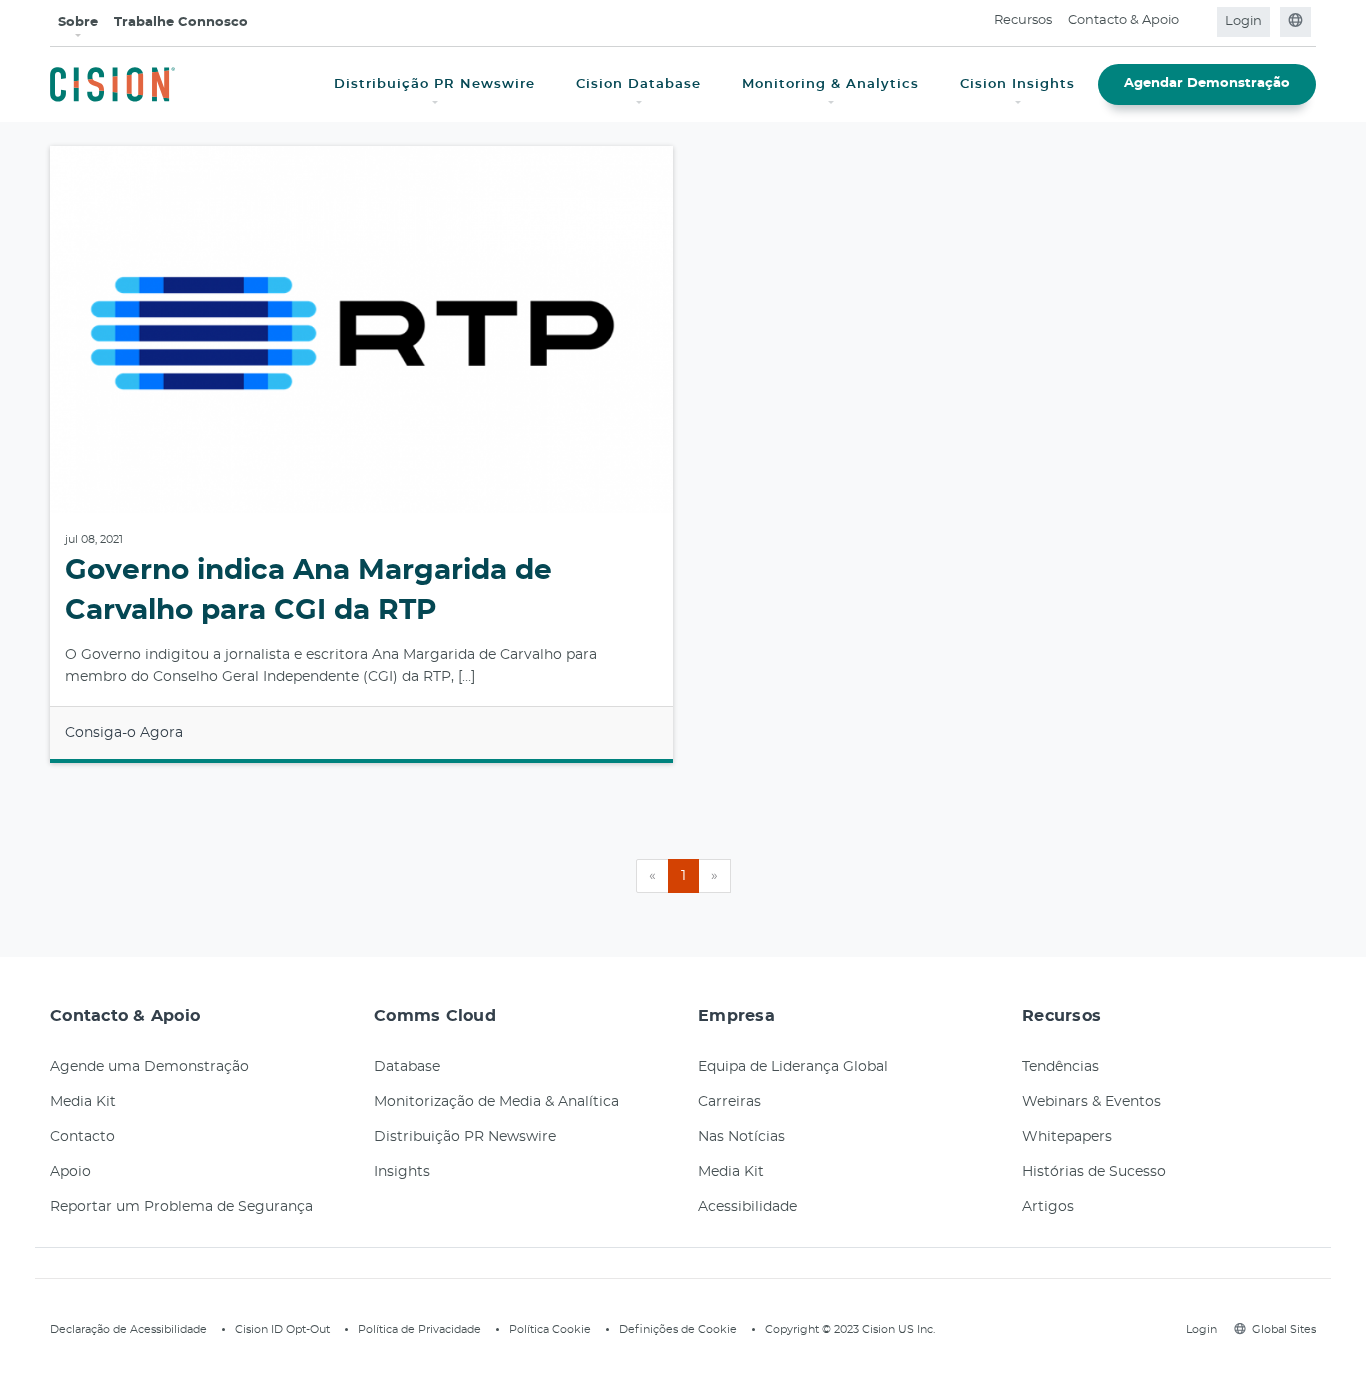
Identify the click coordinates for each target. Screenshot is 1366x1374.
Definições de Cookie (678, 1329)
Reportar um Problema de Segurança (181, 1207)
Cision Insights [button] (1017, 84)
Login (1243, 21)
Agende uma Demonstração (149, 1067)
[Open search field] (1199, 22)
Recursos (1023, 20)
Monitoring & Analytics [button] (830, 84)
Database (407, 1067)
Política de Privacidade (419, 1329)
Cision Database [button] (638, 84)
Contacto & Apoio (1123, 20)
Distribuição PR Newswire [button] (434, 84)
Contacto (82, 1137)
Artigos (1048, 1207)
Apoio (70, 1172)
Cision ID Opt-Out (282, 1329)
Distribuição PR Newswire (465, 1137)
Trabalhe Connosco (181, 22)
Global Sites (1284, 1329)
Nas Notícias (741, 1137)
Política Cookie (550, 1329)
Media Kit (83, 1102)
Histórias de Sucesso (1094, 1172)
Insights (402, 1172)
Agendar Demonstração (1207, 83)
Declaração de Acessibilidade (128, 1329)
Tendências (1060, 1067)
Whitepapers (1067, 1137)
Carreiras (729, 1102)
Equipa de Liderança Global (793, 1067)
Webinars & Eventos (1091, 1102)
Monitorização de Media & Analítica (496, 1102)
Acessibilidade (747, 1207)
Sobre (78, 22)
